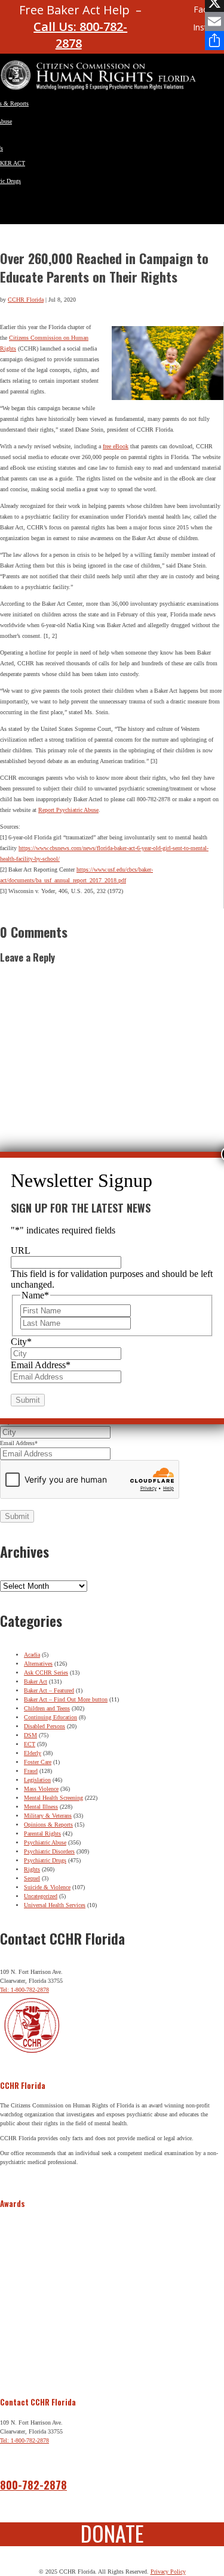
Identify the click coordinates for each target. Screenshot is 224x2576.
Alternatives (38, 1664)
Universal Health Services (55, 1905)
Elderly (33, 1753)
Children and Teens (47, 1708)
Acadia (32, 1655)
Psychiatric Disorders (49, 1851)
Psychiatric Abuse (45, 1842)
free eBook (116, 446)
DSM (30, 1735)
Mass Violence (41, 1789)
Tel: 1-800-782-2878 (24, 1990)
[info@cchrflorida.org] (159, 15)
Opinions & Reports (48, 1825)
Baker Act (36, 1681)
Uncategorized (41, 1896)
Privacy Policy (168, 2572)
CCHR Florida (26, 300)
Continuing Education (50, 1717)
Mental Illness (41, 1807)
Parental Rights (42, 1833)
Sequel (32, 1878)
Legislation (37, 1780)
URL (21, 1250)
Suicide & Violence (47, 1887)
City (21, 1342)
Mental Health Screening (53, 1798)
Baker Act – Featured (49, 1690)
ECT (30, 1744)
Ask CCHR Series (46, 1673)
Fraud (31, 1771)
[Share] (214, 41)
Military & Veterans (48, 1816)
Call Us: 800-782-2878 (80, 35)
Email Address (19, 1443)
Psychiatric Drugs (45, 1860)
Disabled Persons (45, 1726)
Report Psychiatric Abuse (68, 810)
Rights (32, 1869)
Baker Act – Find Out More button (66, 1699)
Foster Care (38, 1762)
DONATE (112, 2533)
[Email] (214, 21)
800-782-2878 (33, 2485)
